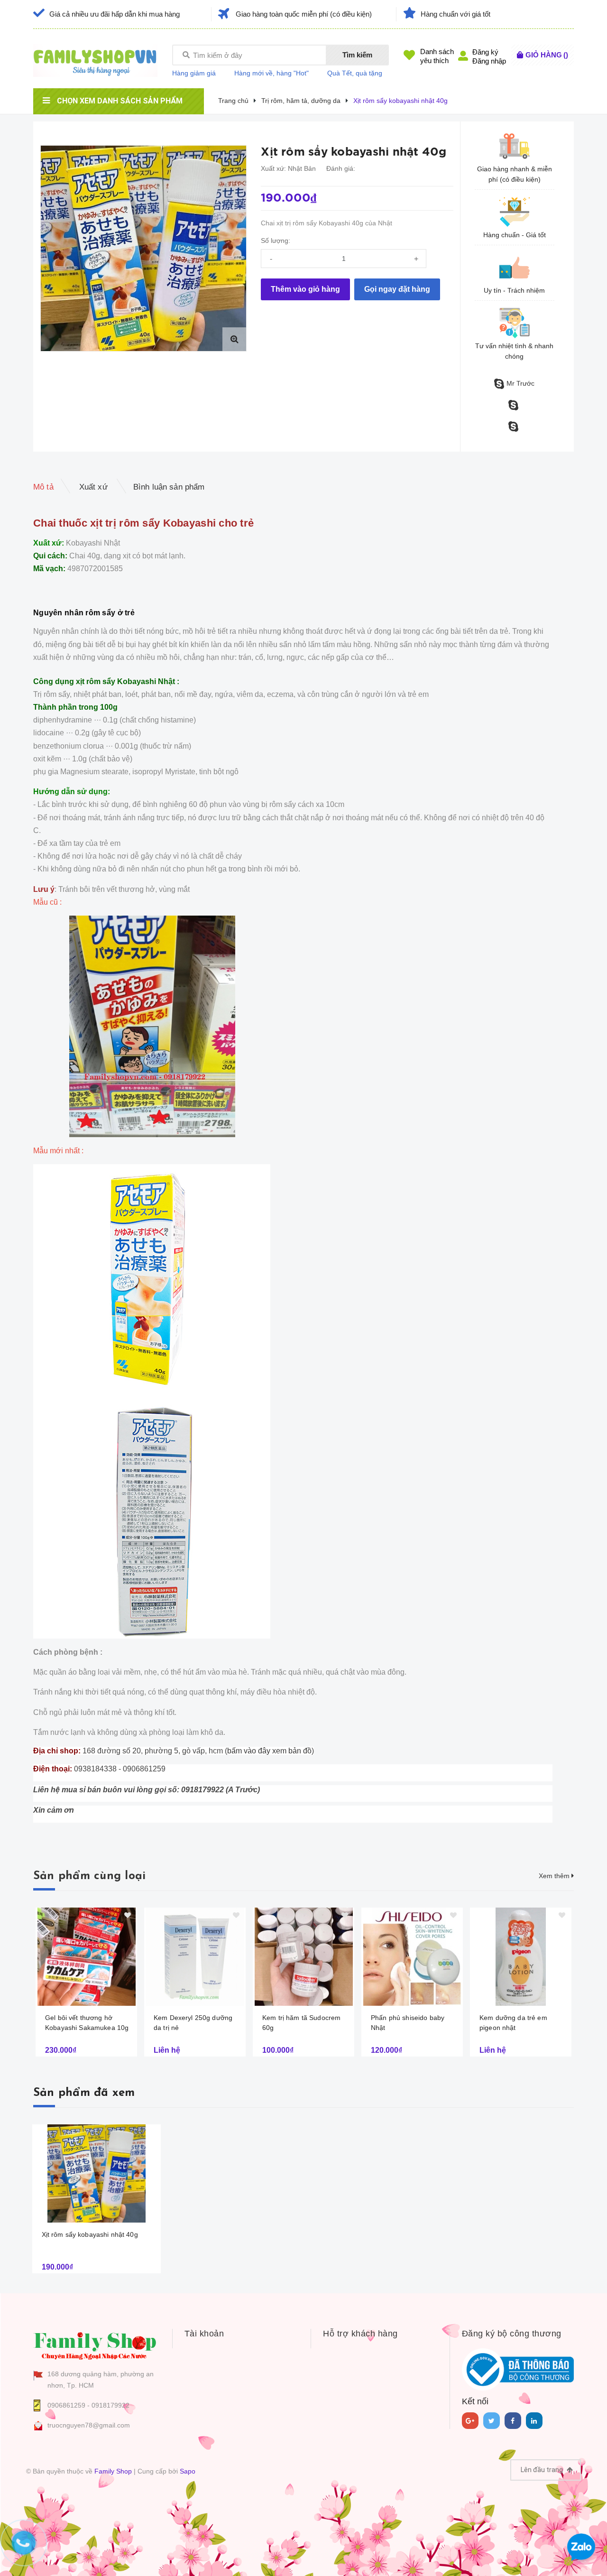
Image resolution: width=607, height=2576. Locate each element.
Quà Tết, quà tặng (355, 73)
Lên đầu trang (543, 2470)
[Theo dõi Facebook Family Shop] (513, 2421)
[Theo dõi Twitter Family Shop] (492, 2421)
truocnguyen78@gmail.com (89, 2425)
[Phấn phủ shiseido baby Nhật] (412, 1957)
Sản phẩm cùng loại (89, 1876)
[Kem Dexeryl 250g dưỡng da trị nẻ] (195, 1957)
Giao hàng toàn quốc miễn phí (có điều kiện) (304, 14)
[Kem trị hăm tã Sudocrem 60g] (303, 1957)
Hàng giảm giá (194, 73)
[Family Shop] (95, 2344)
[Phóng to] (234, 339)
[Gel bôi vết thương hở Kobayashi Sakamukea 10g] (86, 1957)
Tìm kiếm (357, 55)
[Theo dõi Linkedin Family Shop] (534, 2421)
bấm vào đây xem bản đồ (269, 1751)
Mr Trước (520, 383)
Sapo (188, 2471)
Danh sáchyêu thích (437, 56)
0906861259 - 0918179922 (88, 2405)
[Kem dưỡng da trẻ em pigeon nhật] (521, 1957)
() (547, 55)
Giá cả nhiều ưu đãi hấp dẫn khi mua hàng (115, 14)
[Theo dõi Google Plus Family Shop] (470, 2421)
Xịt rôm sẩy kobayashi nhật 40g (90, 2234)
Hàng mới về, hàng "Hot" (271, 73)
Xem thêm (555, 1876)
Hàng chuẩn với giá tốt (455, 14)
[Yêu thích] (238, 153)
